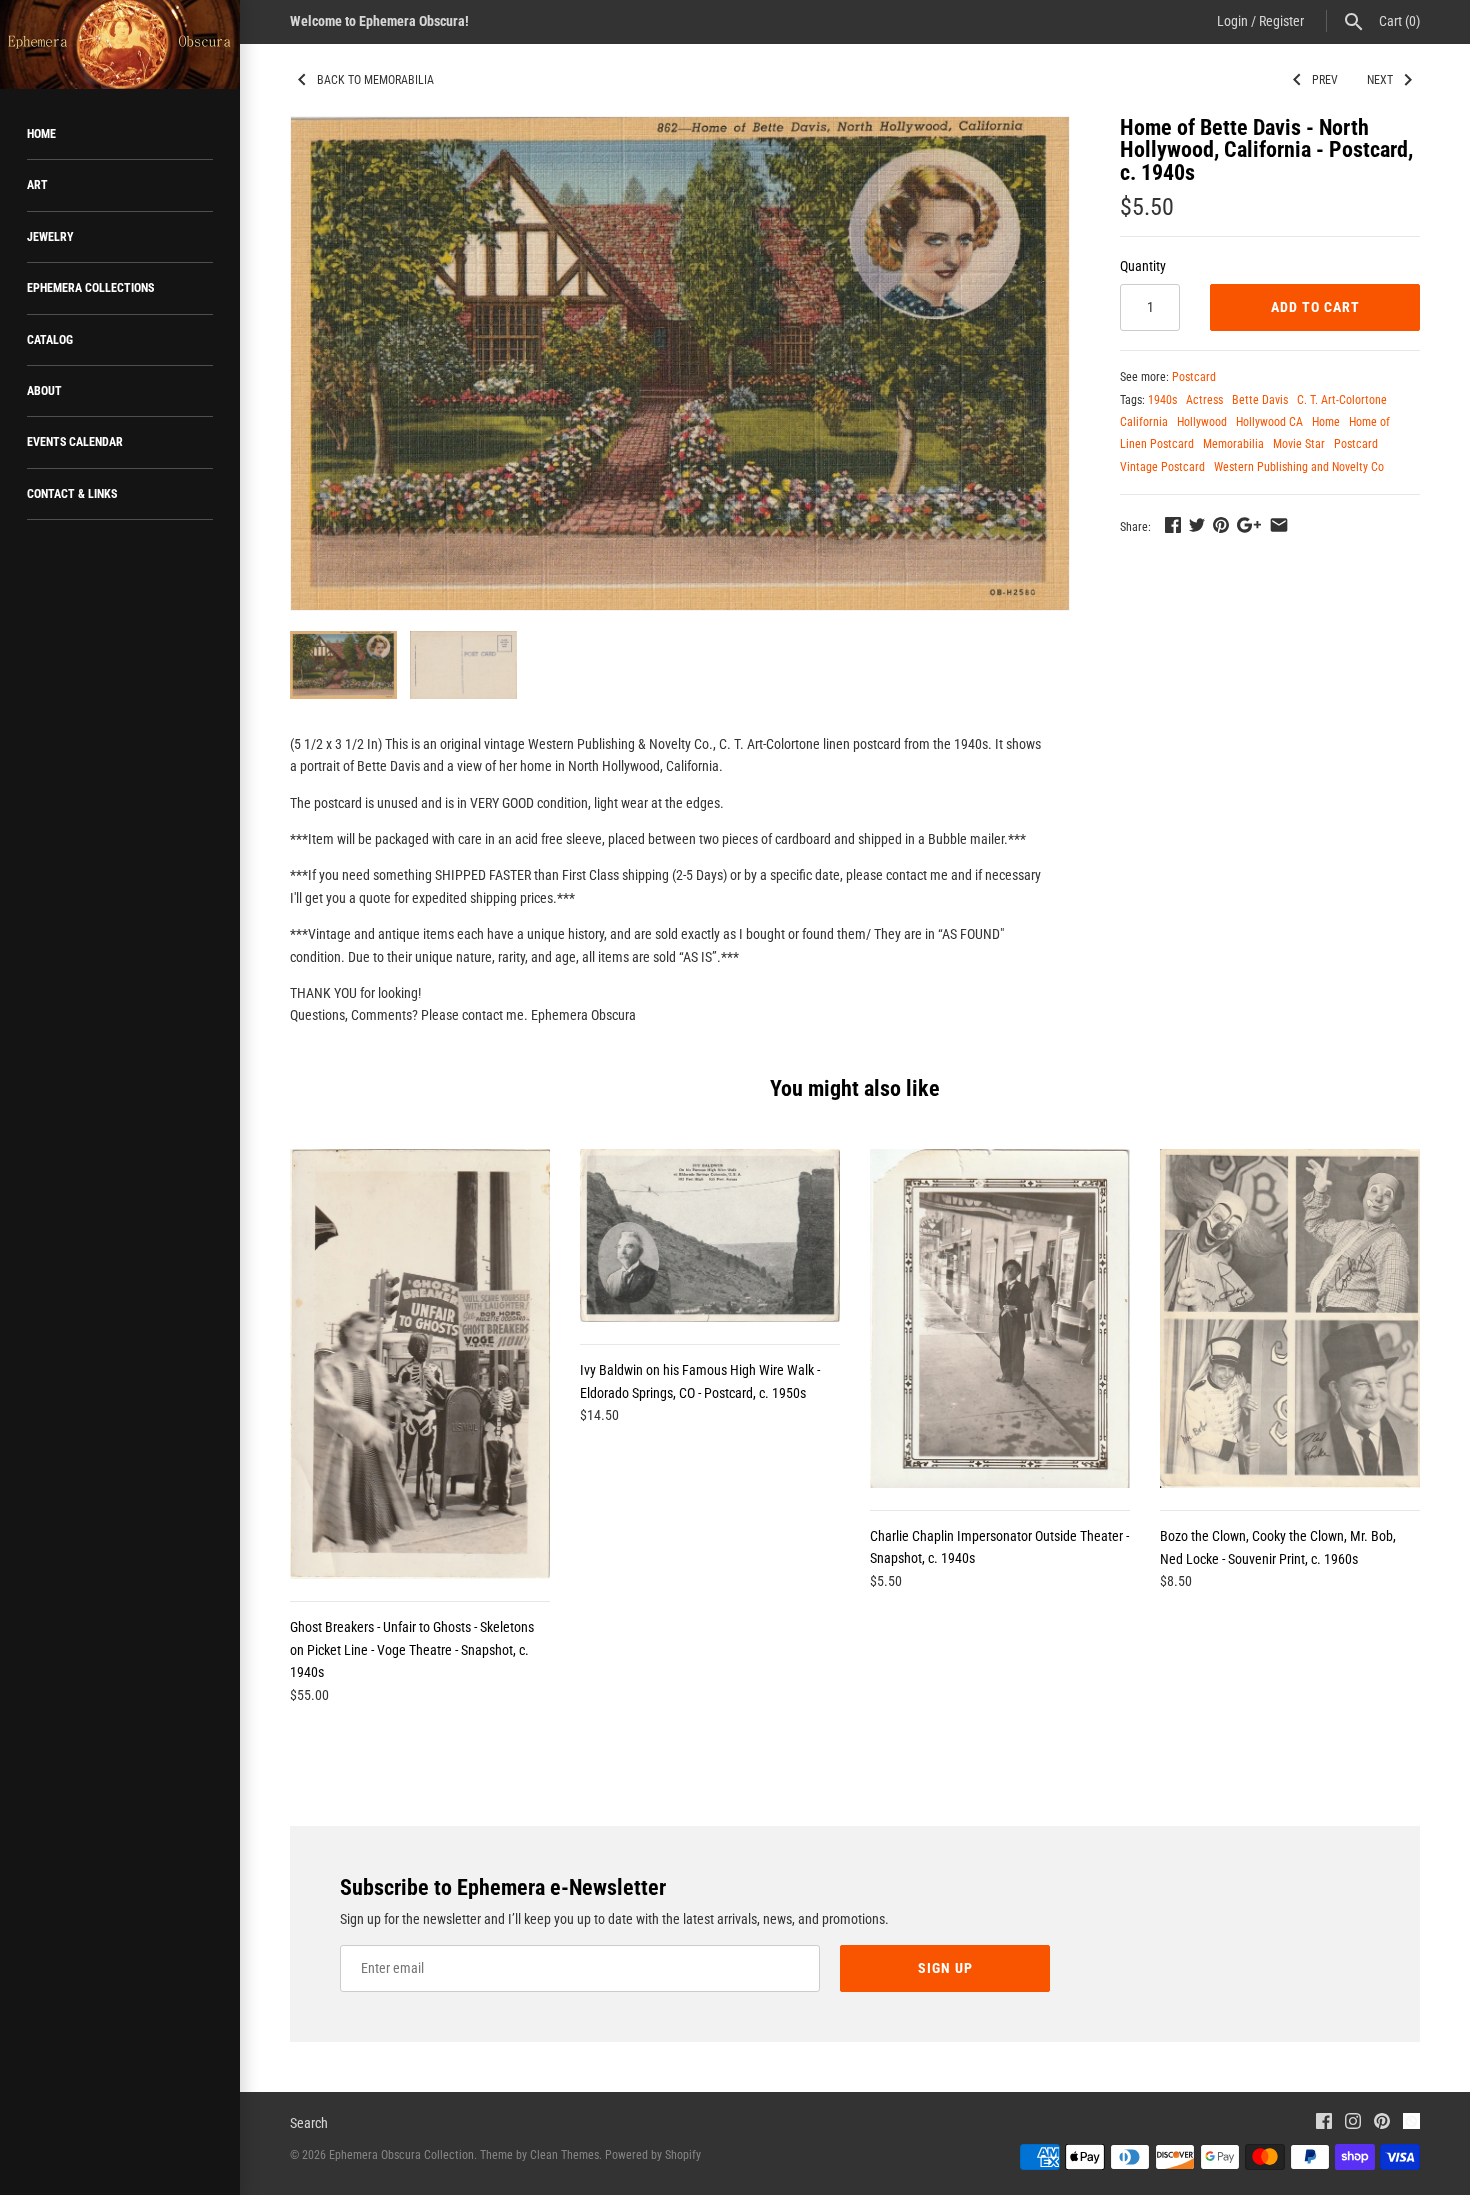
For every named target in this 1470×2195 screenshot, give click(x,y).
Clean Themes (564, 2155)
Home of (1369, 422)
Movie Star (1299, 444)
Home (41, 134)
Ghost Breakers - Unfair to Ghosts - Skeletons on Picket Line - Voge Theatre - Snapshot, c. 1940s (412, 1649)
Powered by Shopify (653, 2155)
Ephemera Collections (90, 288)
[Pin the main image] (1221, 525)
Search (309, 2123)
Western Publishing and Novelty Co (1299, 467)
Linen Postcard (1157, 444)
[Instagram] (1353, 2123)
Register (1281, 21)
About (44, 391)
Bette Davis (1260, 400)
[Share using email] (1279, 525)
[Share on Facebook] (1173, 525)
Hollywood (1202, 422)
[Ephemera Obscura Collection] (120, 44)
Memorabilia (1233, 444)
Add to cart (1315, 307)
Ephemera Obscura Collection (401, 2155)
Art (37, 185)
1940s (1162, 400)
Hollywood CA (1269, 422)
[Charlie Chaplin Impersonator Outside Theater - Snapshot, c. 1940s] (1000, 1318)
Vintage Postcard (1162, 467)
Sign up (945, 1968)
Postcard (1194, 377)
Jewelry (50, 237)
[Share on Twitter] (1197, 525)
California (1144, 422)
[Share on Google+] (1249, 525)
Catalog (50, 340)
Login (1232, 21)
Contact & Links (72, 494)
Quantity (1143, 266)
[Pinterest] (1382, 2123)
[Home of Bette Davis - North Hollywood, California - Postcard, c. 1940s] (680, 363)
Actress (1204, 400)
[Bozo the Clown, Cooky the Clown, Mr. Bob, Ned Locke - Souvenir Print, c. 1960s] (1290, 1318)
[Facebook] (1324, 2123)
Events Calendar (75, 442)
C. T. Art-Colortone (1342, 400)
